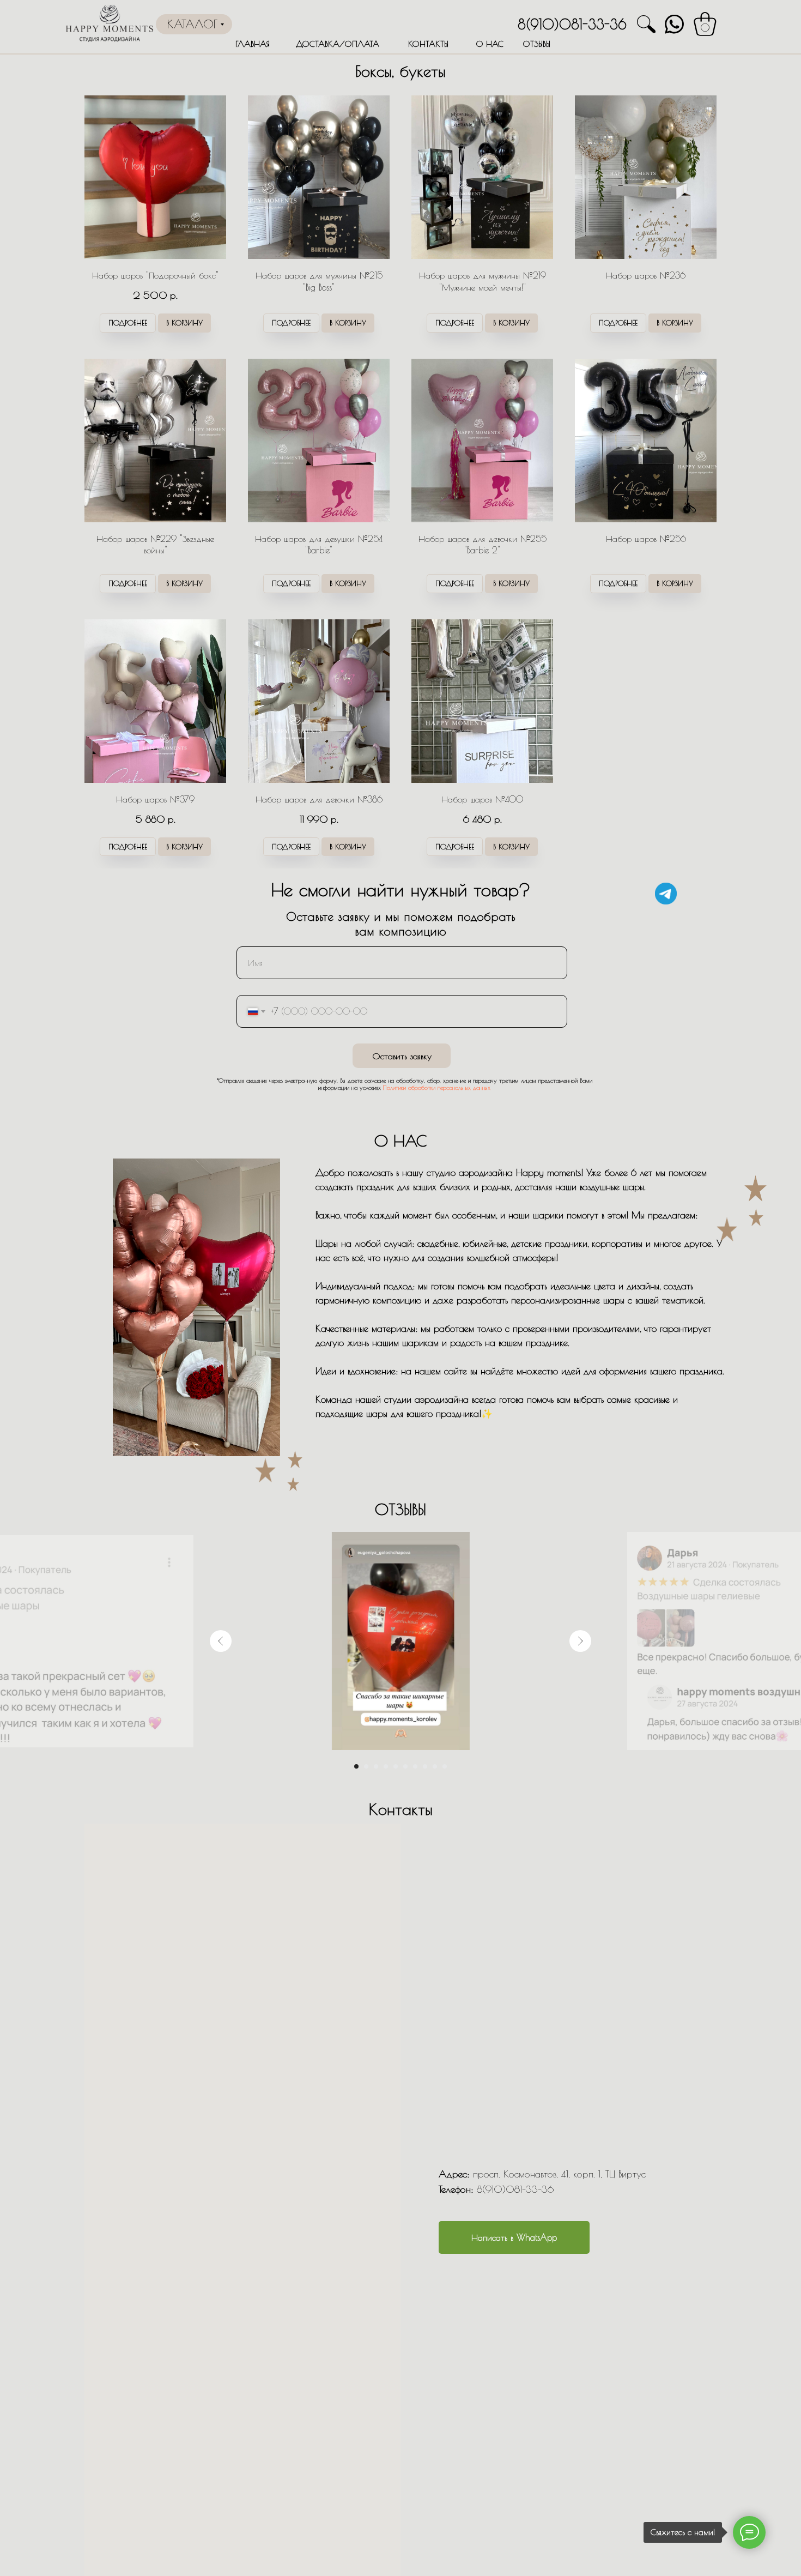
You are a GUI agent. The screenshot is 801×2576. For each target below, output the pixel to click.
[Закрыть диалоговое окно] (784, 17)
